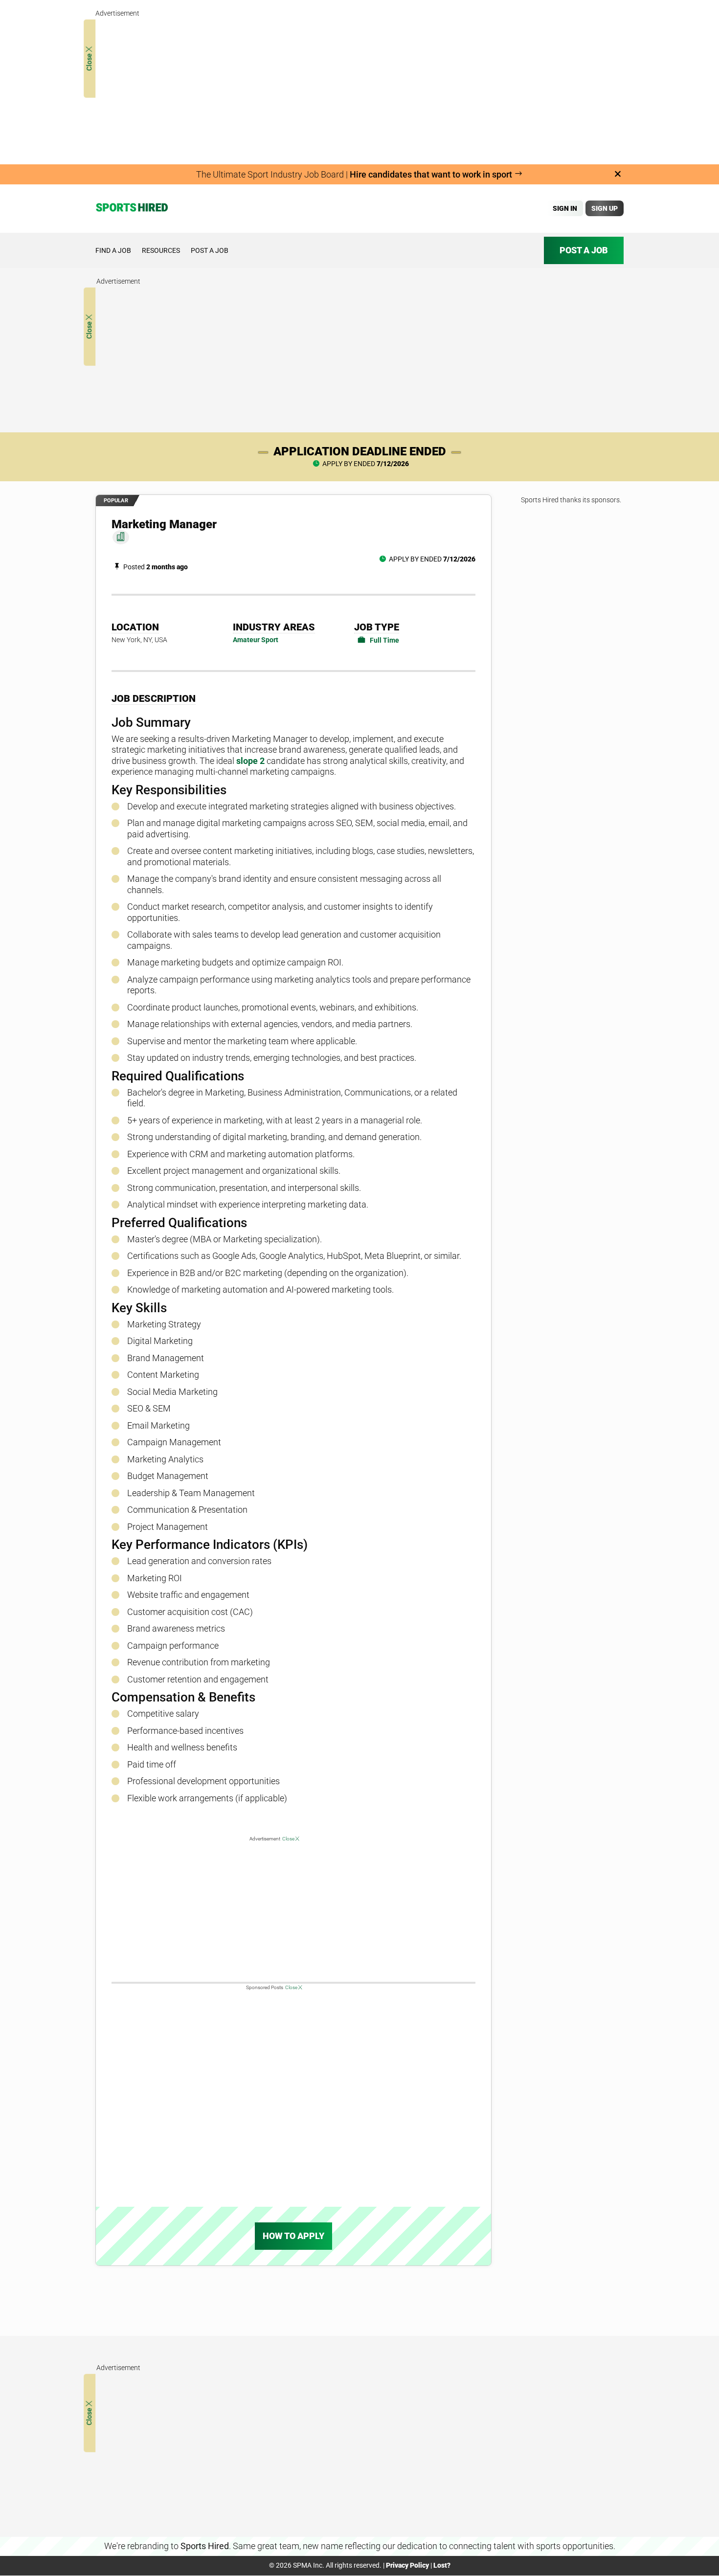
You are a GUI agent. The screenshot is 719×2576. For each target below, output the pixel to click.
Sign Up (605, 208)
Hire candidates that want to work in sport (432, 174)
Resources (161, 250)
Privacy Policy (407, 2565)
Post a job (210, 250)
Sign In (565, 208)
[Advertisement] (359, 88)
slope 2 (250, 761)
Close (89, 61)
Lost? (442, 2565)
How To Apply (293, 2236)
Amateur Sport (256, 640)
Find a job (113, 250)
